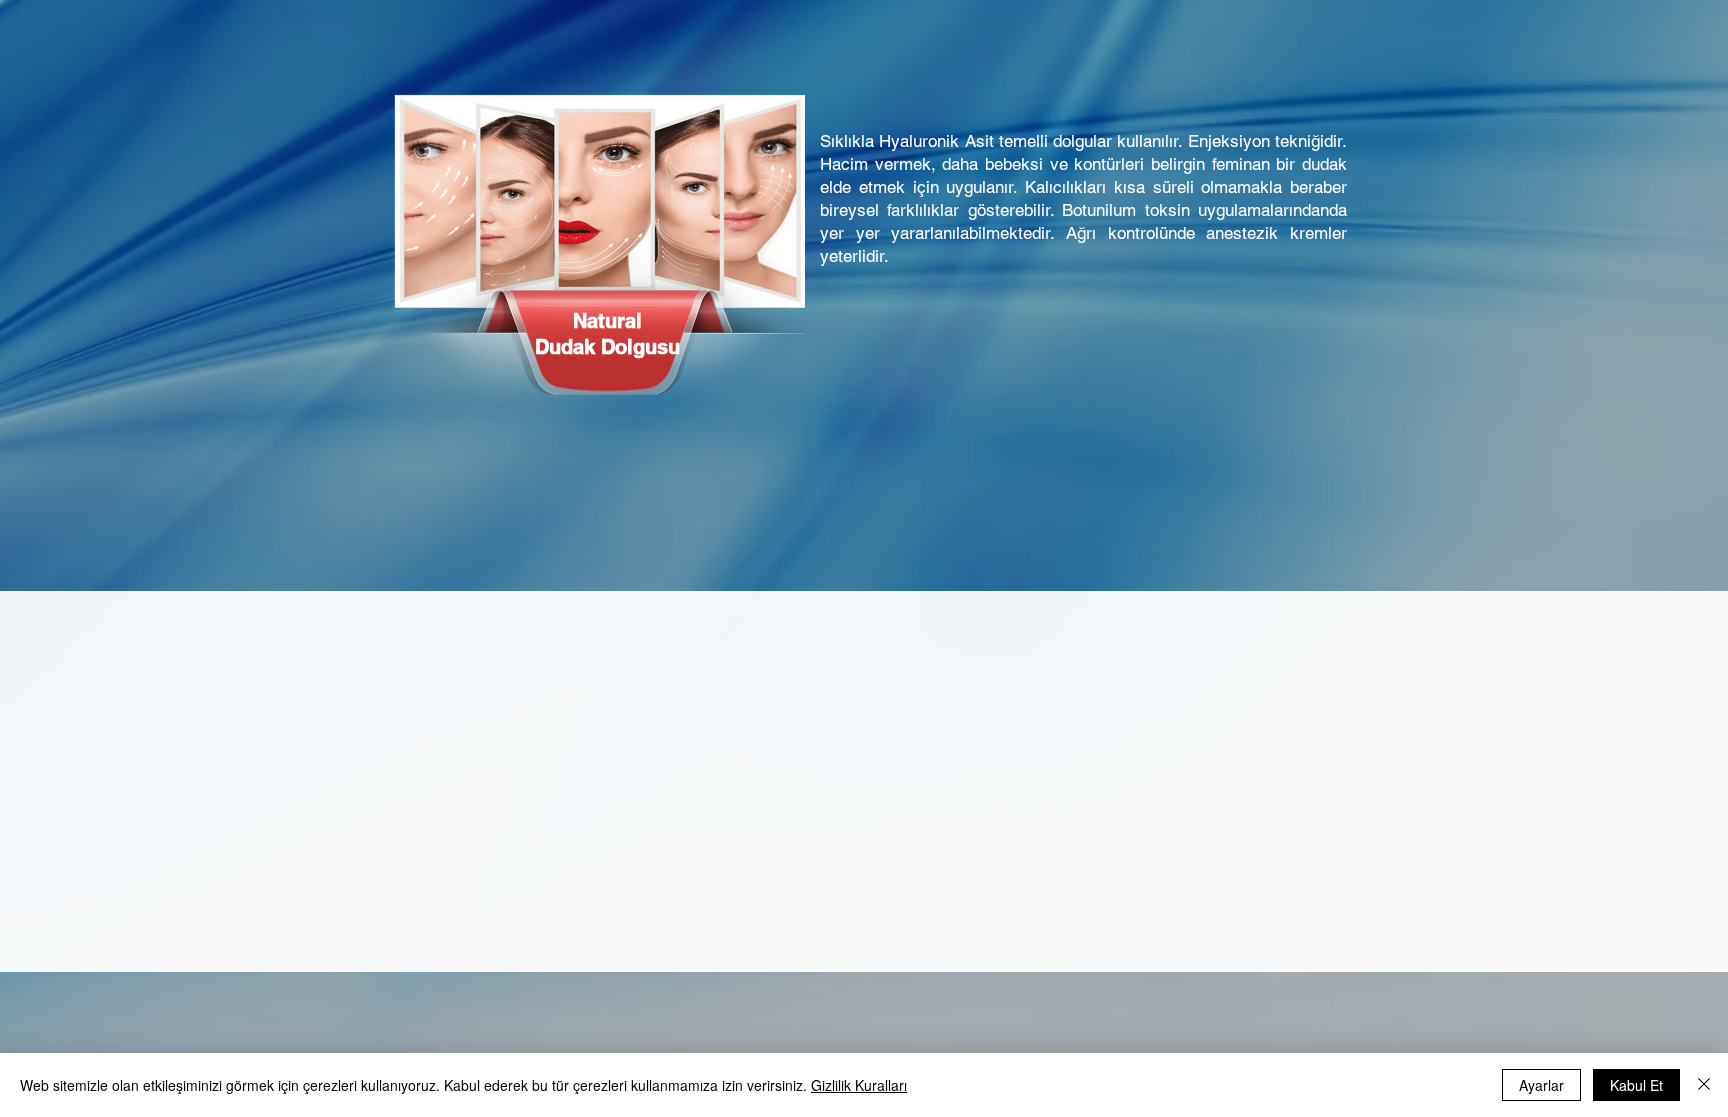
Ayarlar (1541, 1085)
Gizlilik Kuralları (859, 1085)
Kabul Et (1636, 1085)
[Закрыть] (1704, 1085)
